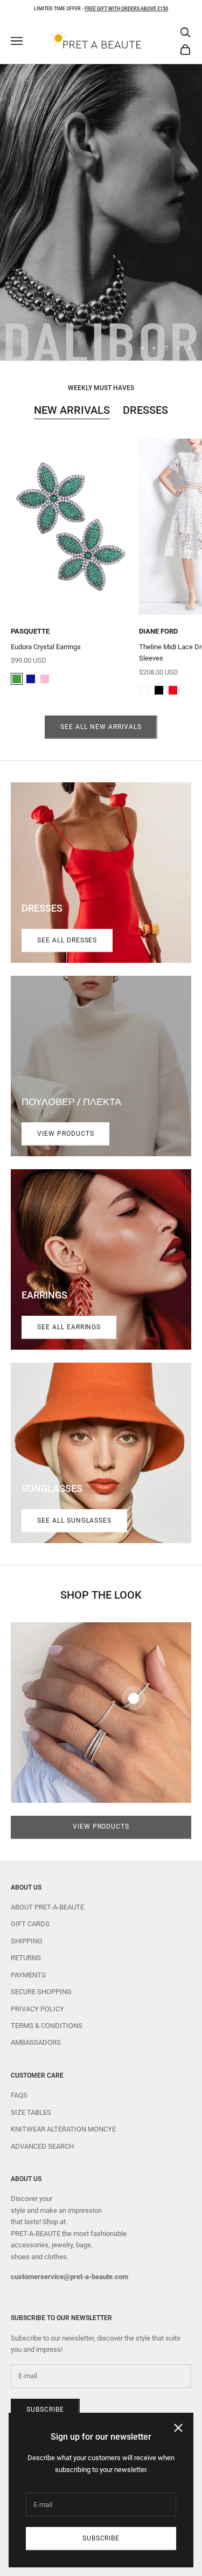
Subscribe (101, 2538)
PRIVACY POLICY (37, 2009)
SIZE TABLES (31, 2112)
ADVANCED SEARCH (42, 2146)
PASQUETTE (30, 631)
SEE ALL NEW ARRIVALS (101, 727)
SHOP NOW (101, 212)
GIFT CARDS (30, 1924)
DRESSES (145, 410)
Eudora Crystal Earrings (46, 647)
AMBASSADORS (36, 2042)
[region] (101, 212)
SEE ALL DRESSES (67, 940)
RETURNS (26, 1958)
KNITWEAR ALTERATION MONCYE (63, 2129)
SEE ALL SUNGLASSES (74, 1520)
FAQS (19, 2095)
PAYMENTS (28, 1975)
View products (65, 1134)
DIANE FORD (158, 631)
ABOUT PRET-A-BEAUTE (47, 1907)
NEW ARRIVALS (72, 410)
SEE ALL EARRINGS (69, 1327)
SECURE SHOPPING (41, 1992)
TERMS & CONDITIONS (47, 2026)
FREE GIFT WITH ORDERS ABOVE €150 (126, 9)
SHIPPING (27, 1941)
